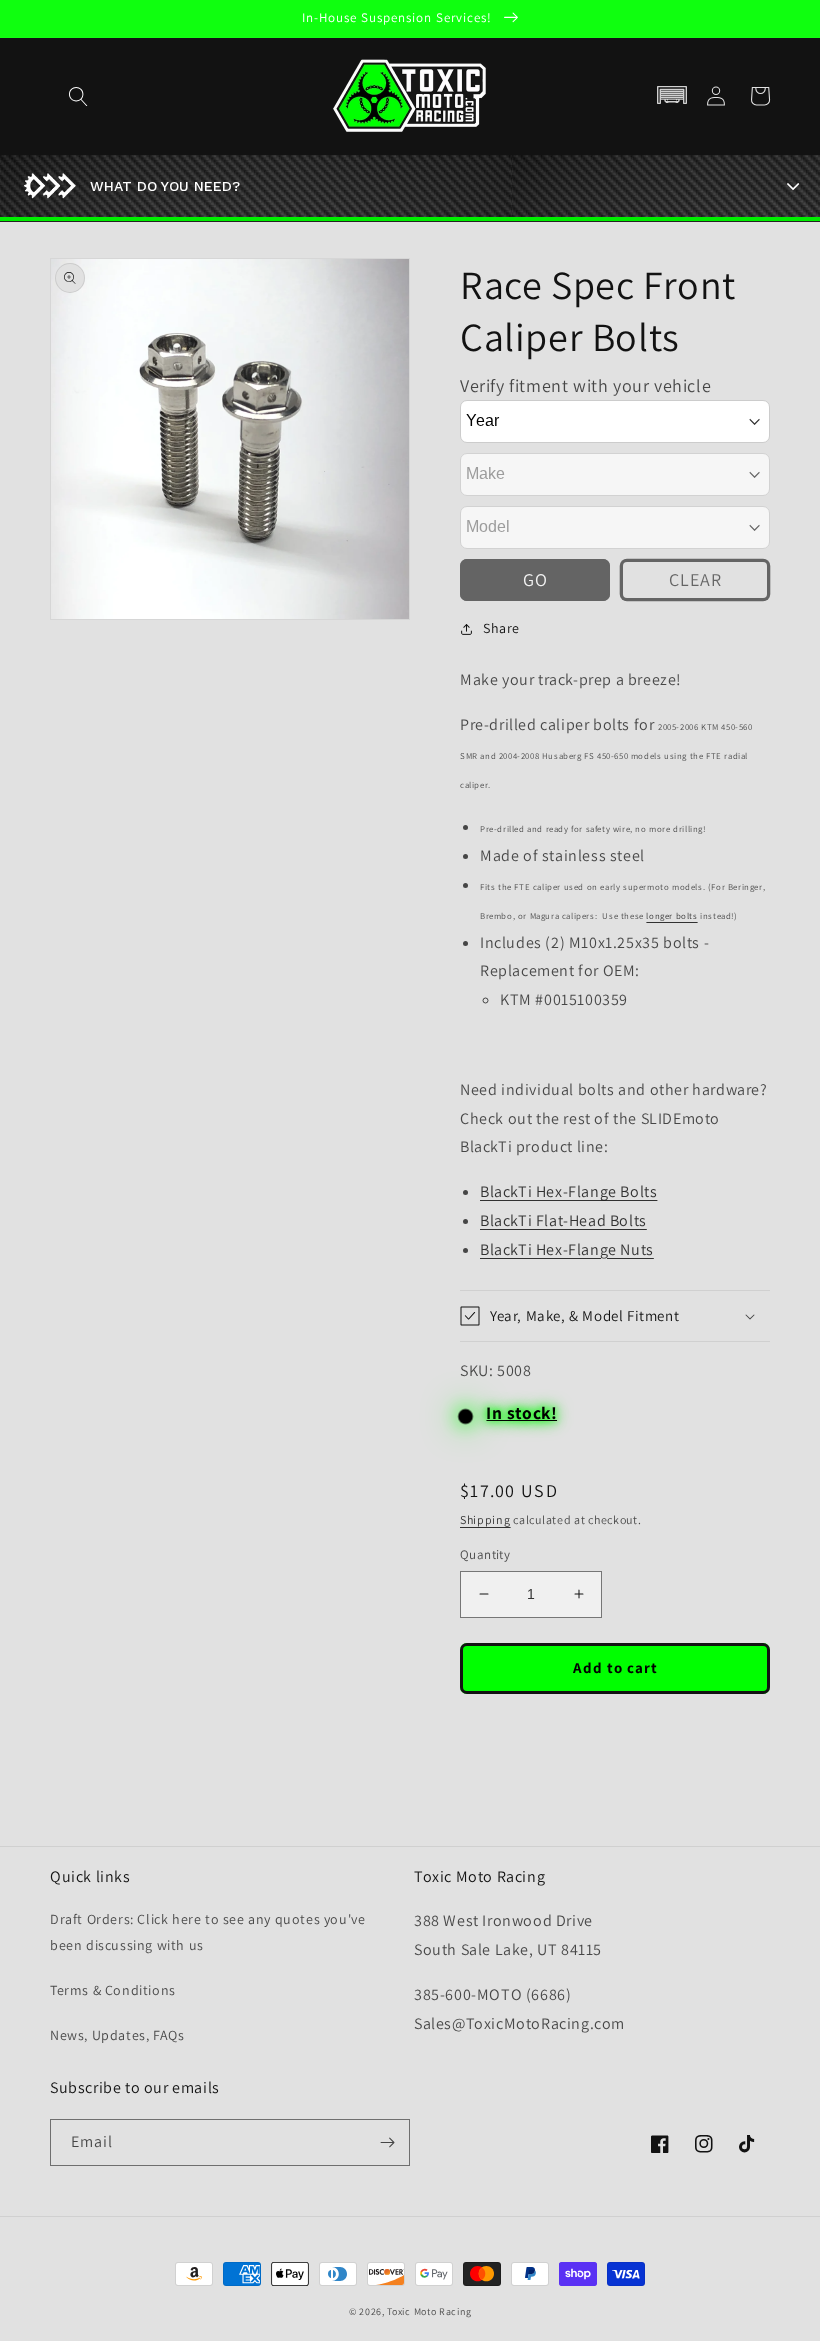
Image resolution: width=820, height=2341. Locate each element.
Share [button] (501, 628)
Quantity (485, 1554)
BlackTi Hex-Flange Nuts (567, 1249)
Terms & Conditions (113, 1990)
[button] (672, 96)
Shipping (485, 1519)
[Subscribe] (387, 2142)
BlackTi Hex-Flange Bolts (568, 1191)
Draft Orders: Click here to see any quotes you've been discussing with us (207, 1931)
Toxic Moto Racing (429, 2311)
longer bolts (671, 916)
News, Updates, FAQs (117, 2035)
